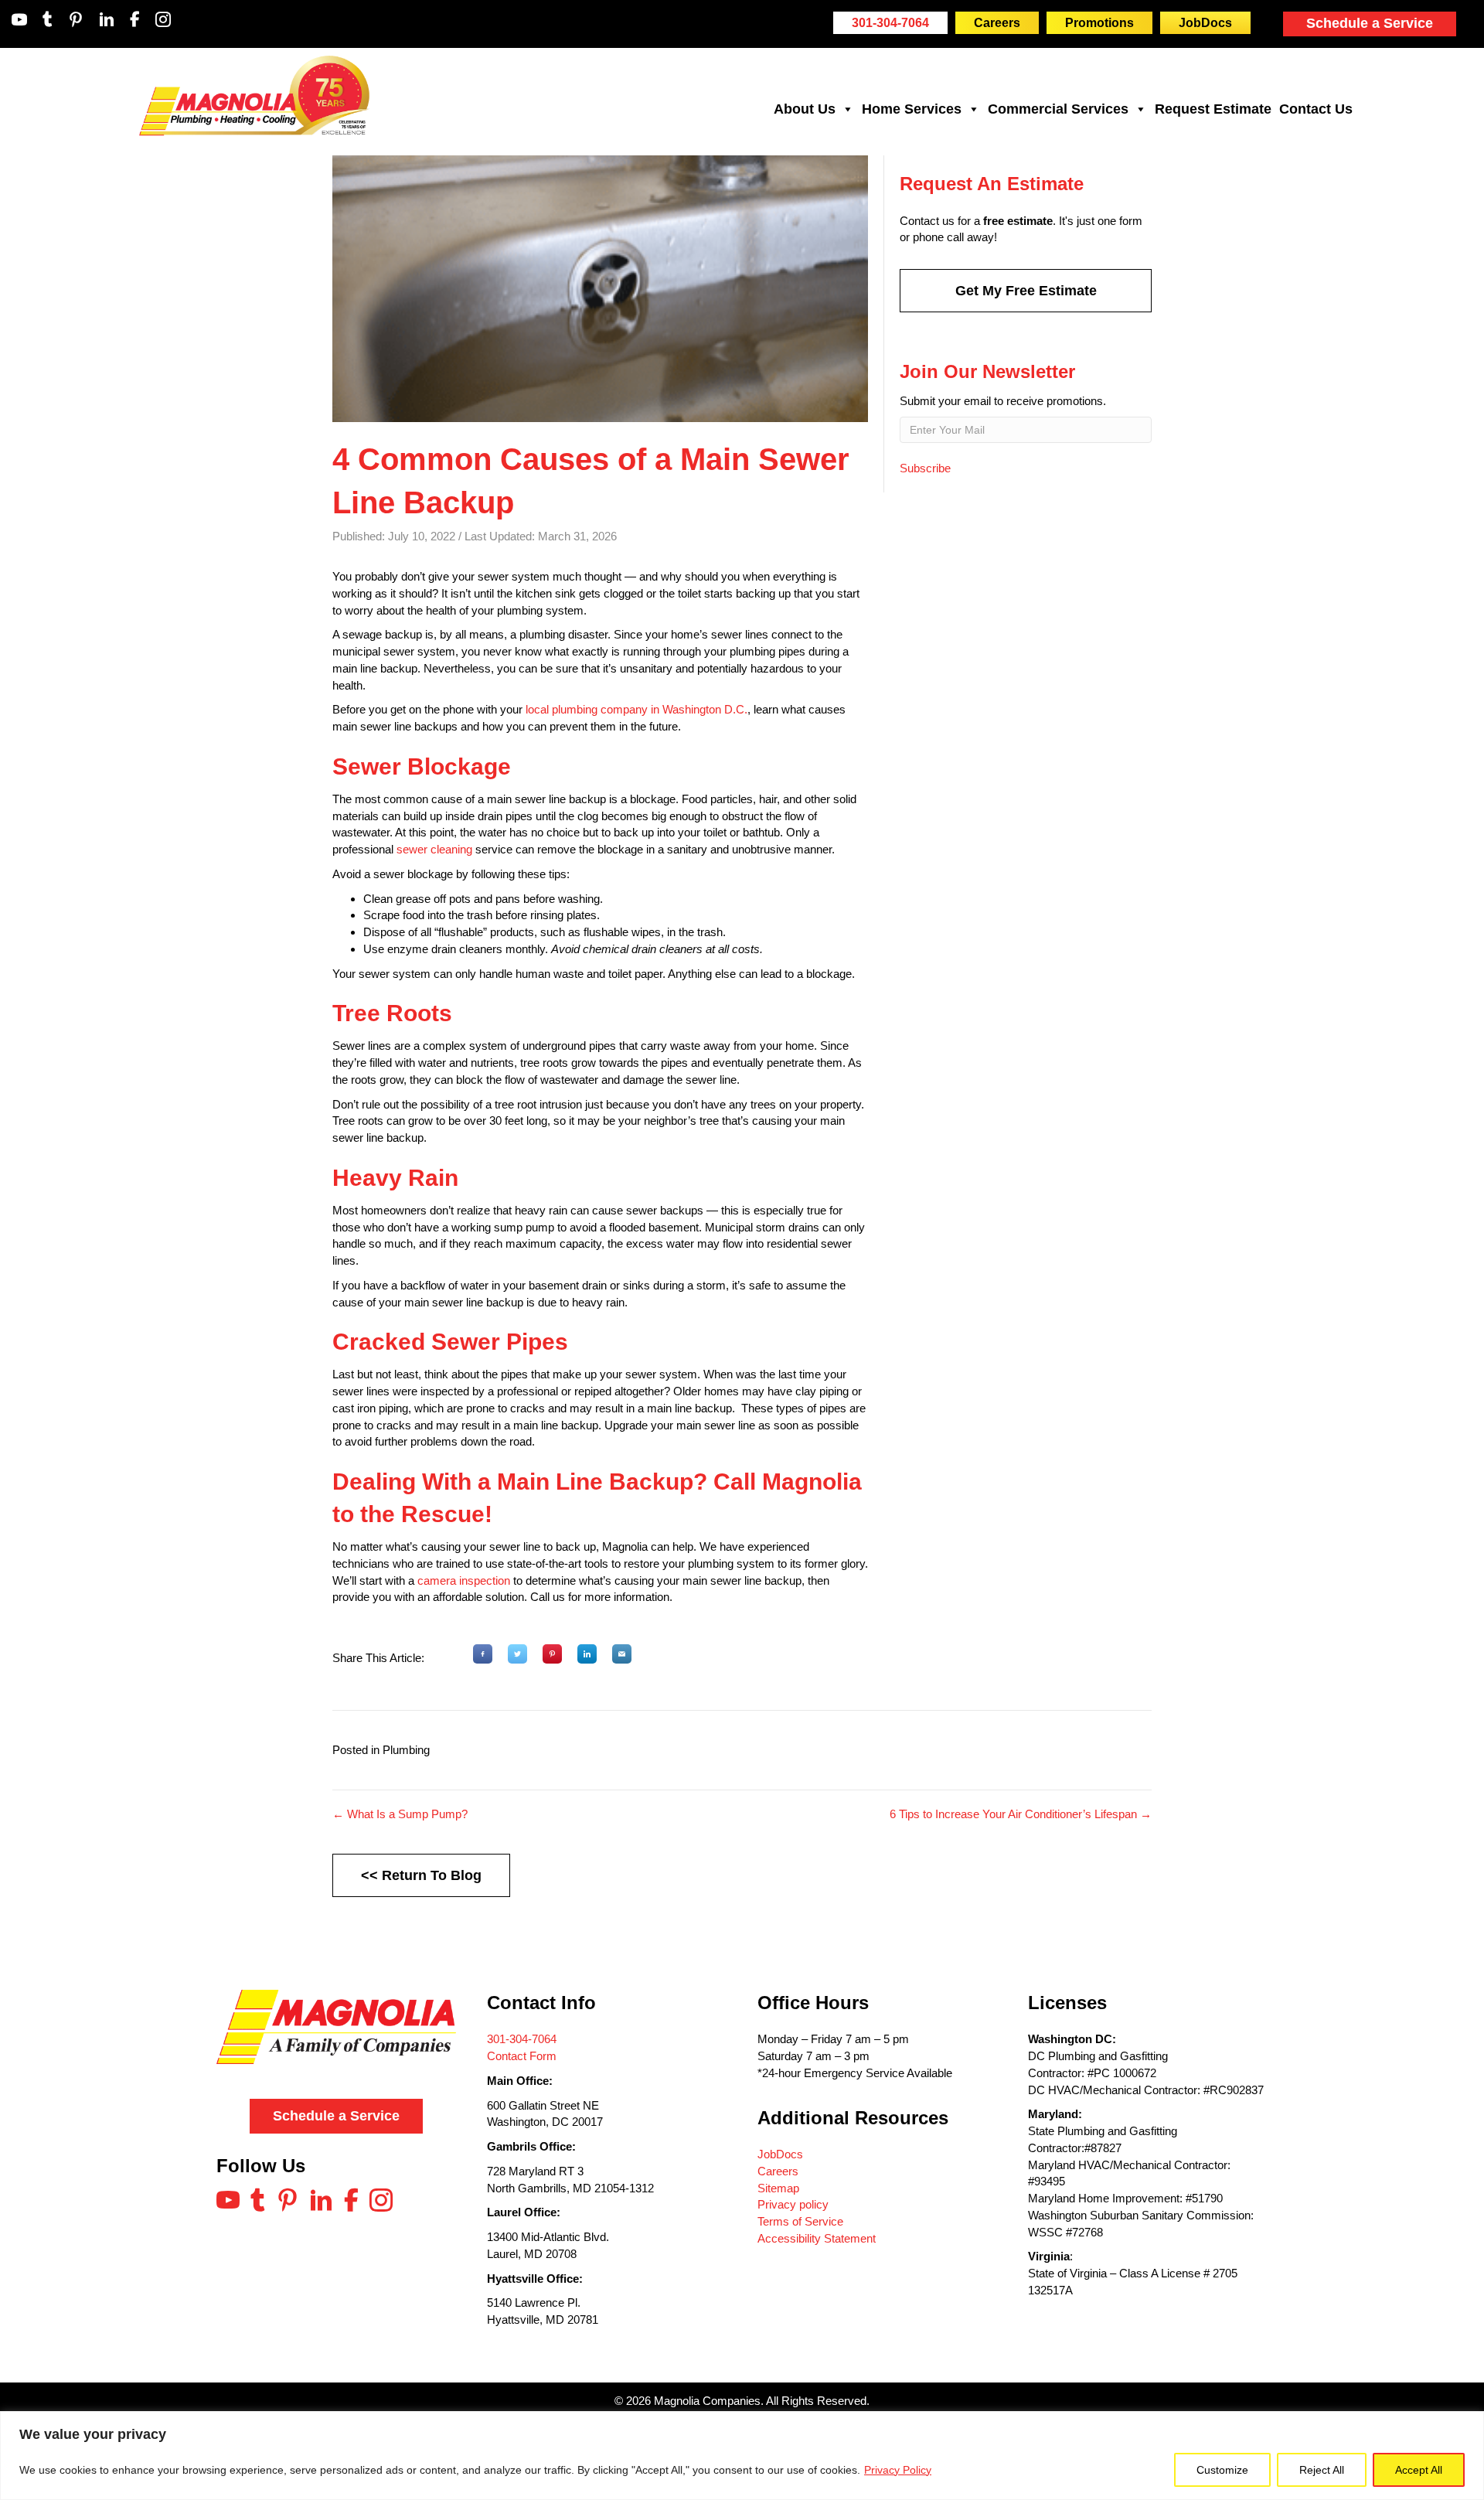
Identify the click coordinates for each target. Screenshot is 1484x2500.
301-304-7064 (522, 2039)
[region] (742, 2456)
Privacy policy (793, 2204)
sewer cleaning (434, 849)
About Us (805, 109)
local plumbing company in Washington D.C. (636, 709)
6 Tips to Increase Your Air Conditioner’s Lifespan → (1021, 1814)
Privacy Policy (898, 2470)
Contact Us (1316, 109)
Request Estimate (1213, 109)
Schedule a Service (1370, 23)
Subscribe (925, 468)
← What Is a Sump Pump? (400, 1814)
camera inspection (464, 1580)
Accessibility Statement (817, 2238)
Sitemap (778, 2188)
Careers (778, 2171)
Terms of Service (800, 2221)
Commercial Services (1058, 109)
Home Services (912, 109)
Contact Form (522, 2056)
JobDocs (780, 2154)
